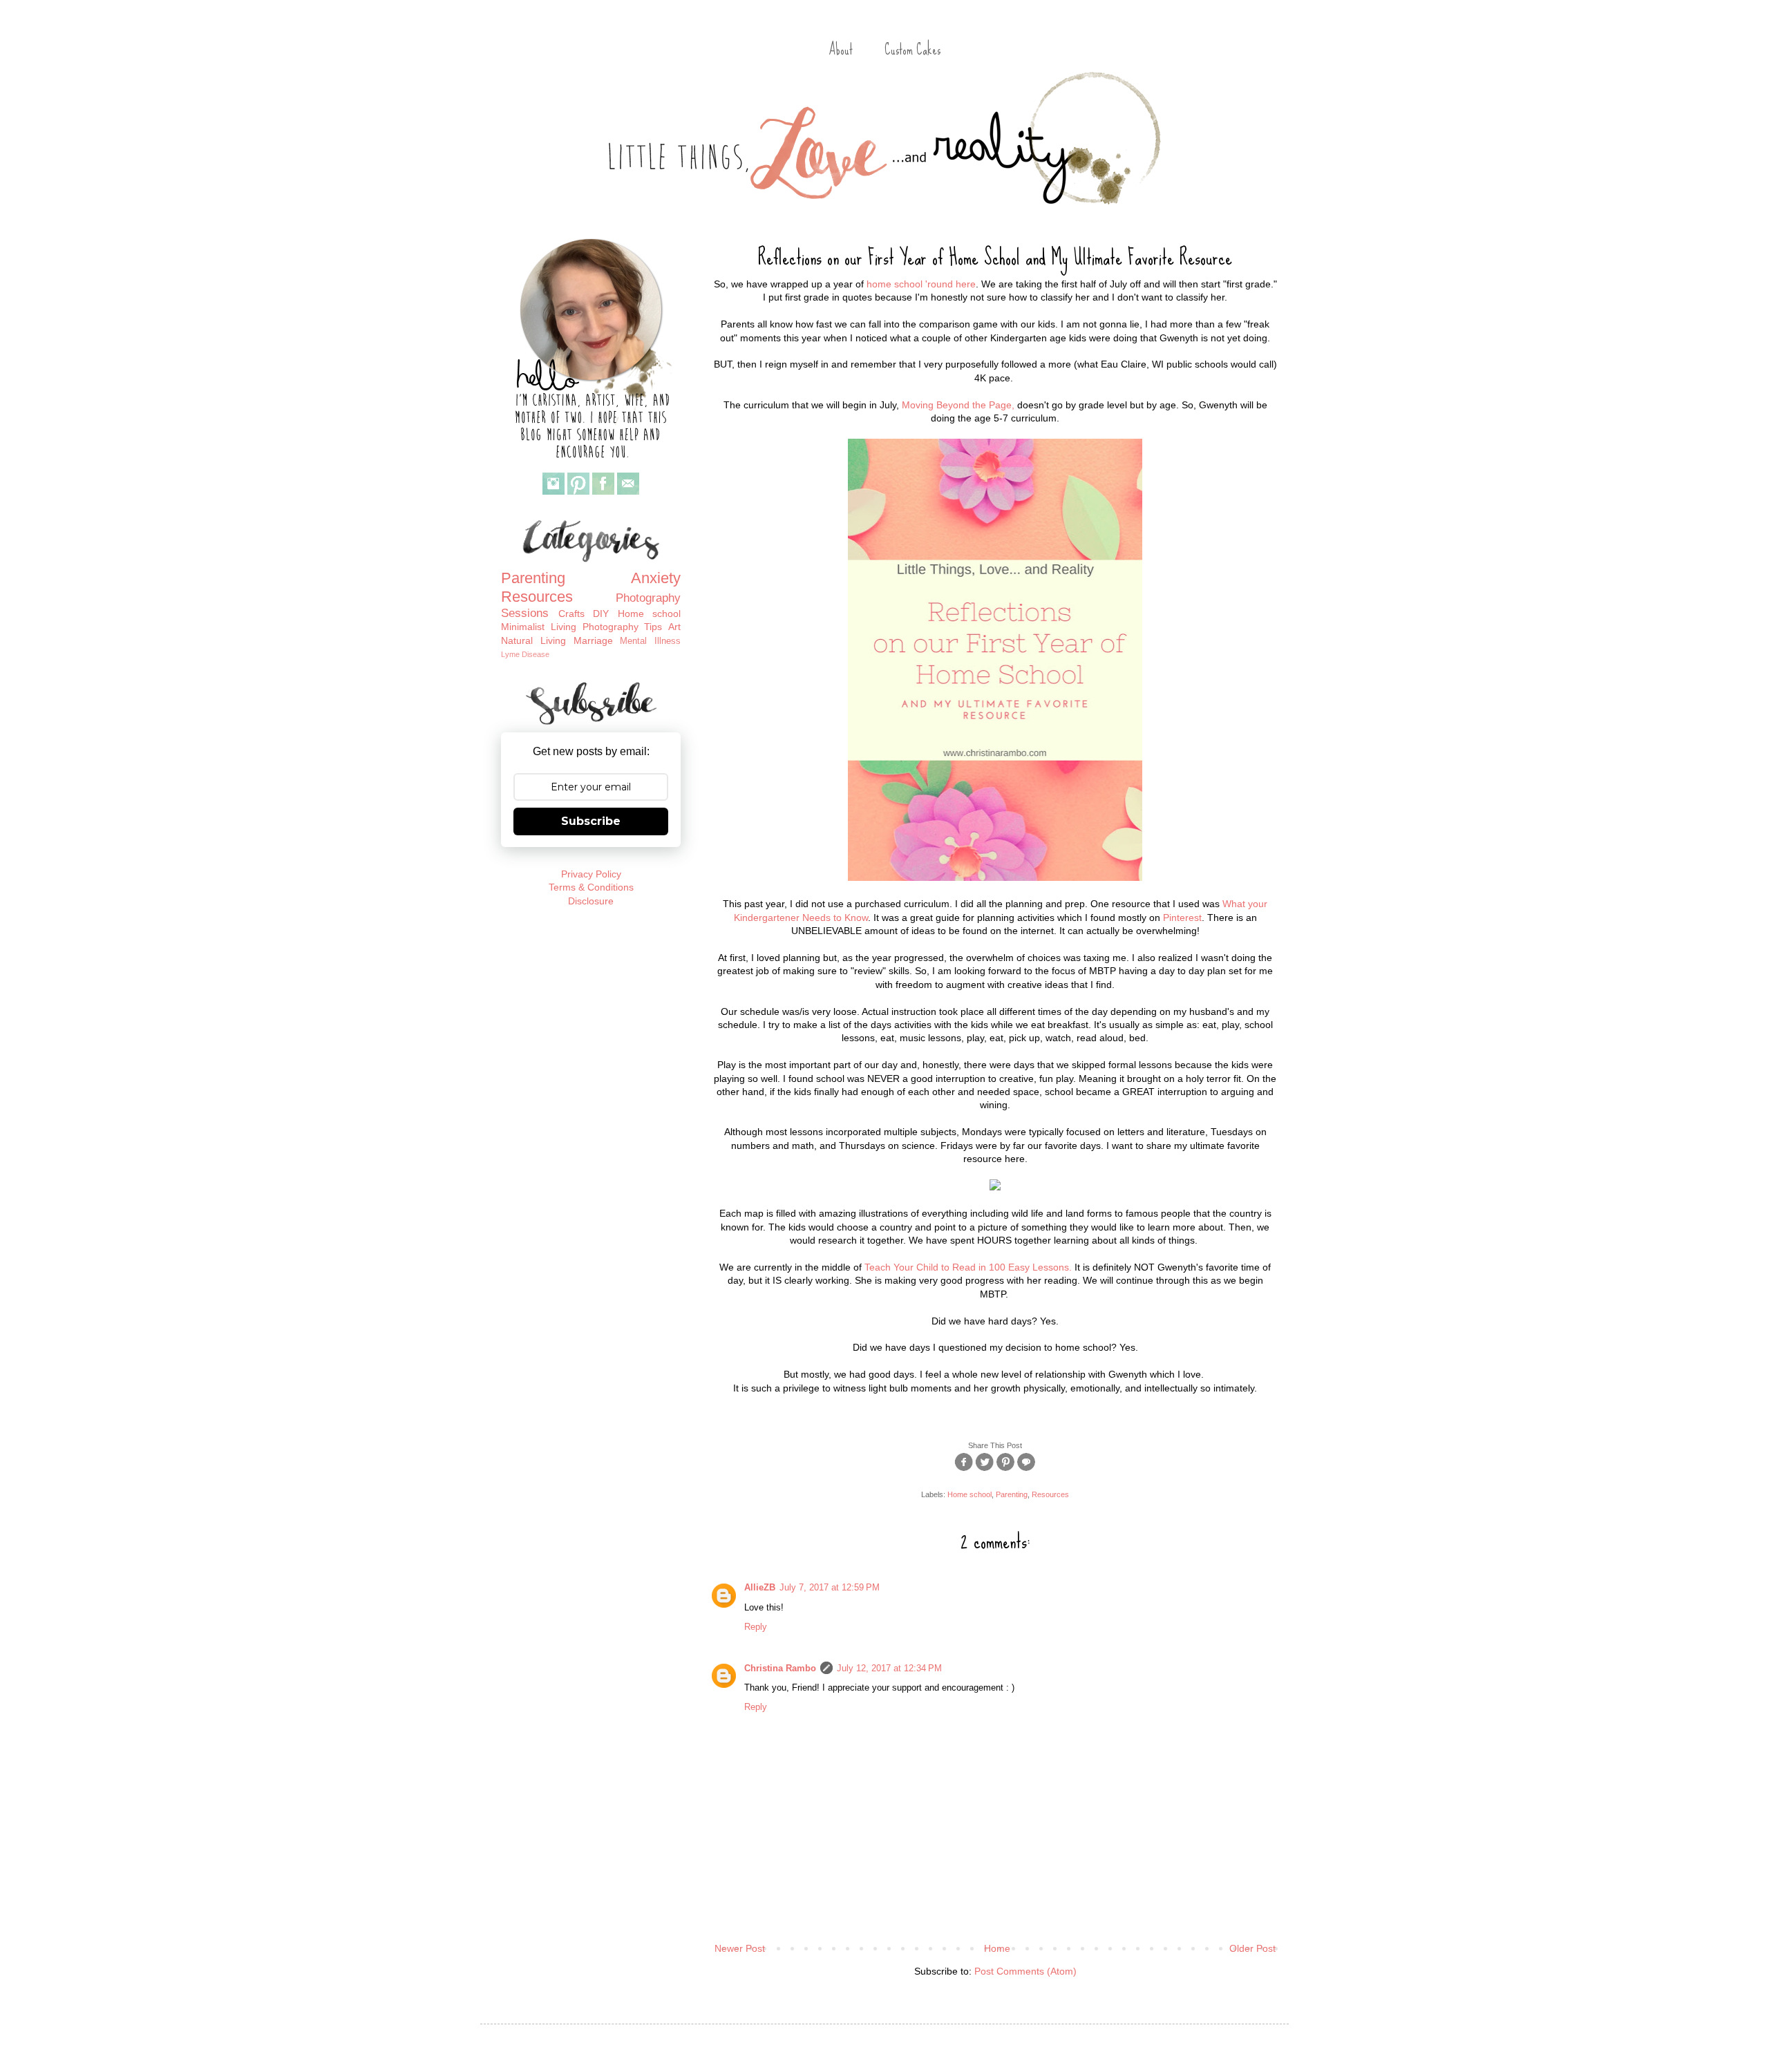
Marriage (593, 640)
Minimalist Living (539, 627)
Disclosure (591, 901)
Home (997, 1948)
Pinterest (1182, 918)
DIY (601, 614)
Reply (756, 1627)
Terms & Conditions (591, 887)
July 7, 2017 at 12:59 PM (830, 1588)
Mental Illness (650, 641)
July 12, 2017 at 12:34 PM (889, 1669)
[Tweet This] (985, 1470)
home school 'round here (921, 284)
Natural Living (533, 640)
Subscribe (591, 821)
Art (674, 627)
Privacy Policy (591, 874)
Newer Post (740, 1948)
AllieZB (760, 1588)
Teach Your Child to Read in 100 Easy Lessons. (968, 1267)
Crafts (571, 614)
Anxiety (656, 578)
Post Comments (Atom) (1025, 1971)
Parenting (1012, 1494)
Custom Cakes (912, 49)
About (841, 49)
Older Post (1252, 1948)
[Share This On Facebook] (964, 1470)
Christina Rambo (780, 1669)
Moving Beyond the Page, (958, 405)
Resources (1050, 1494)
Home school (969, 1494)
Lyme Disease (525, 654)
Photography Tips (623, 627)
